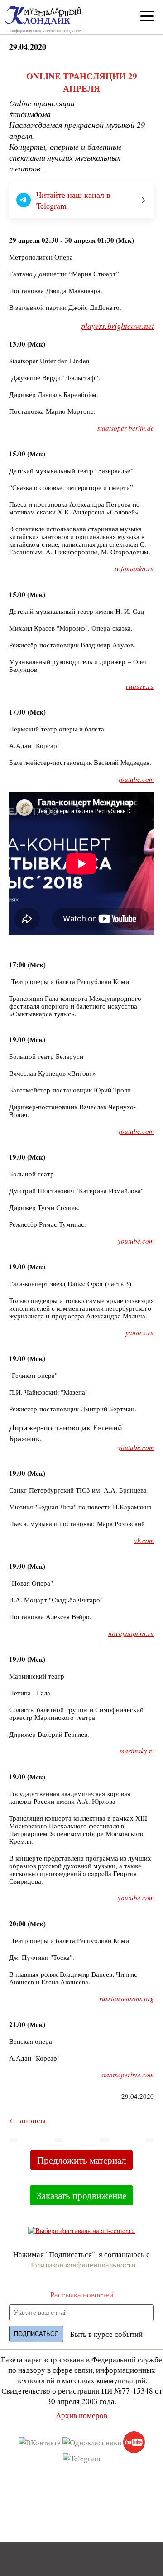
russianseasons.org (127, 1998)
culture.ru (140, 686)
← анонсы (27, 2120)
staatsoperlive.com (127, 2075)
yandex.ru (140, 1332)
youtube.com (136, 779)
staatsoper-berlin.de (126, 428)
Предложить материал (81, 2160)
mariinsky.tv (137, 1751)
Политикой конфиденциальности (81, 2265)
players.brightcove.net (117, 326)
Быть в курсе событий (106, 2334)
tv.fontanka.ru (134, 568)
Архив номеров (81, 2415)
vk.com (144, 1540)
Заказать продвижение (81, 2195)
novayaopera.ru (131, 1633)
